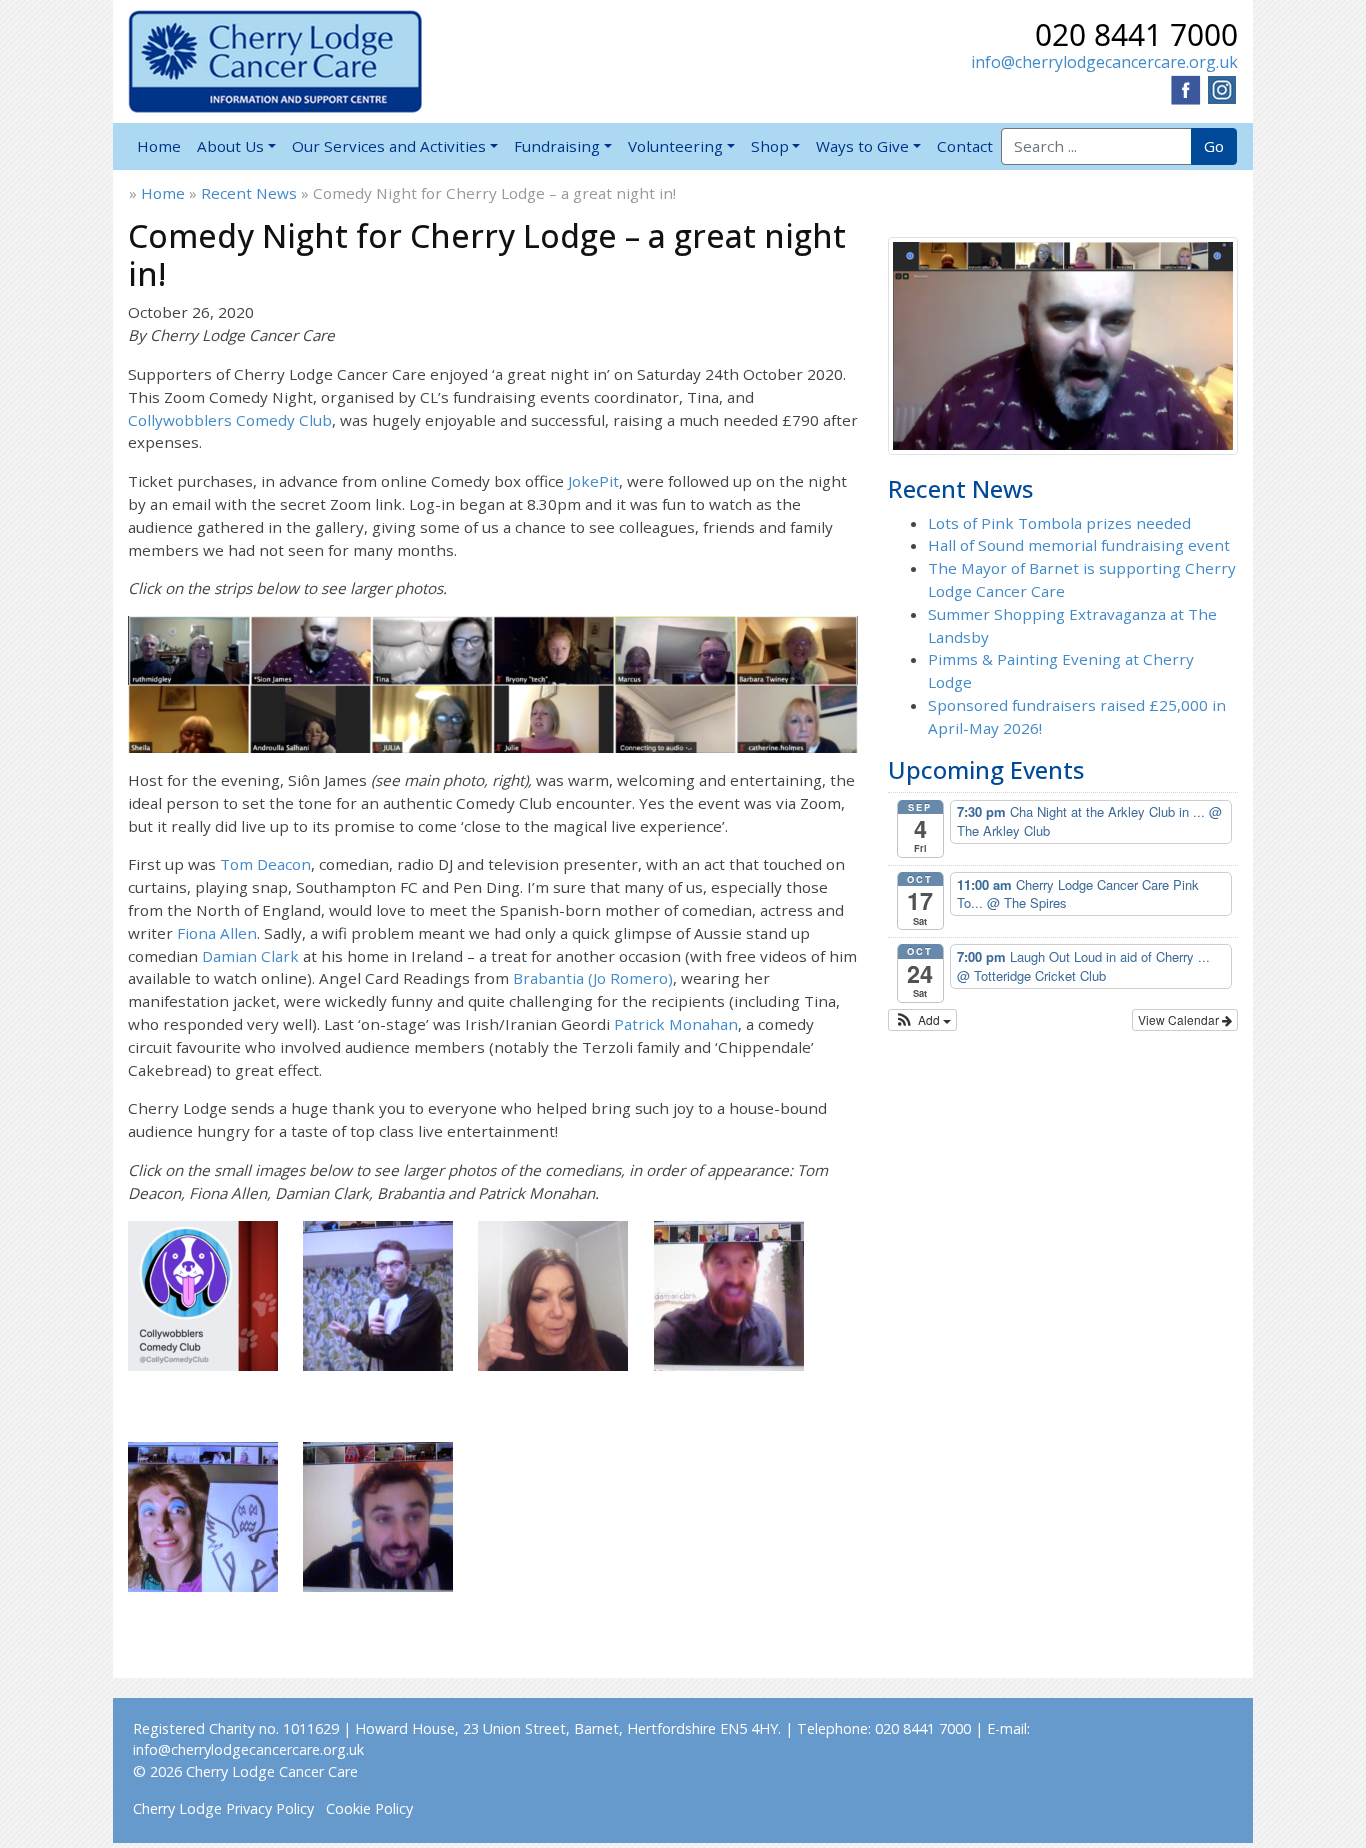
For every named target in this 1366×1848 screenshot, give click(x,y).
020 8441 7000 (1136, 34)
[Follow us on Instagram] (1222, 88)
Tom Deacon (265, 864)
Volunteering (675, 146)
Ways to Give (862, 146)
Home (159, 146)
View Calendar (1180, 1019)
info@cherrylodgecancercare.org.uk (1104, 62)
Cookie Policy (369, 1808)
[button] (922, 1020)
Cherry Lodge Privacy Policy (223, 1808)
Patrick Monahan (676, 1024)
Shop (770, 146)
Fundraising (557, 146)
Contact (965, 146)
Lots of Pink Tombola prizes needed (1059, 523)
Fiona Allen (217, 933)
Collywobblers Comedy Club (230, 420)
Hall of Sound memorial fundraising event (1079, 545)
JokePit (593, 481)
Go (1214, 146)
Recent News (249, 193)
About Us (230, 146)
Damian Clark (250, 956)
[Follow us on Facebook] (1186, 88)
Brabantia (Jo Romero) (593, 978)
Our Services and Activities (389, 146)
